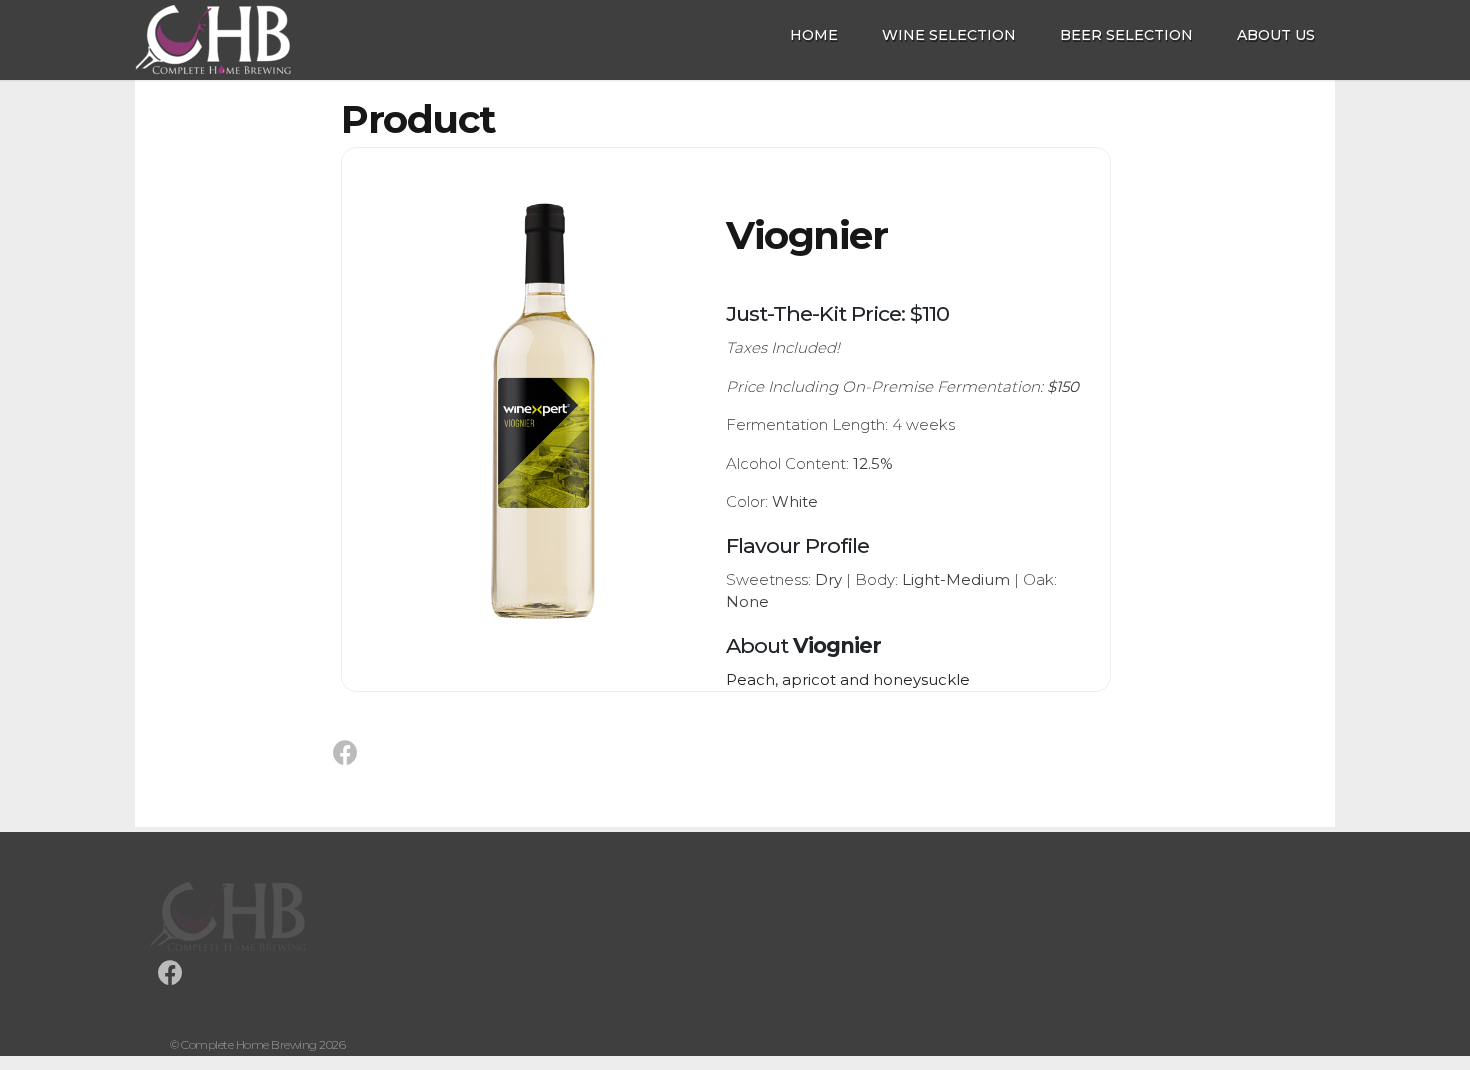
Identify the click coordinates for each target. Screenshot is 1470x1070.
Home (814, 35)
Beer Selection (1126, 35)
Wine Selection (949, 35)
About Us (1276, 35)
